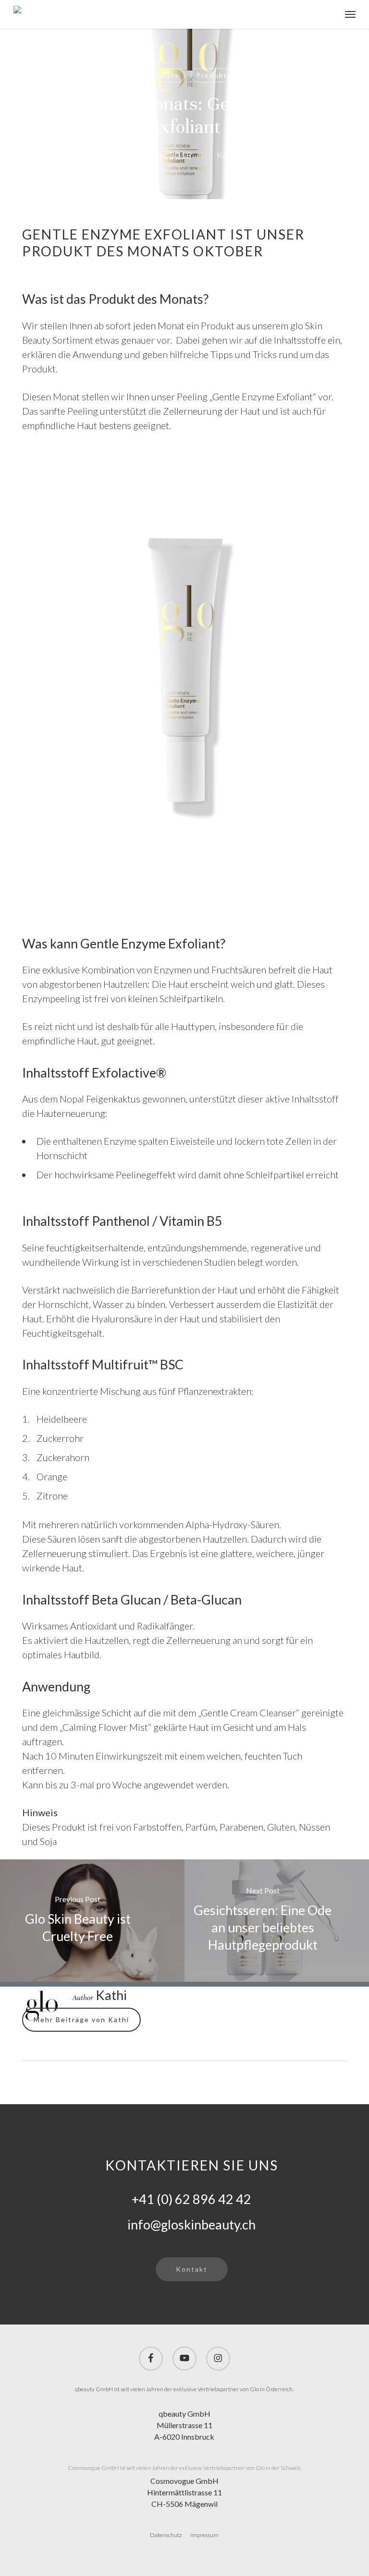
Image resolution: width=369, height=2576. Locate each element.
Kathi (92, 155)
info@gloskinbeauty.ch (191, 2224)
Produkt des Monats (140, 75)
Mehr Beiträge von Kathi (81, 2019)
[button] (350, 14)
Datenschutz (166, 2535)
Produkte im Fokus (232, 75)
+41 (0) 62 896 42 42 (191, 2199)
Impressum (204, 2535)
